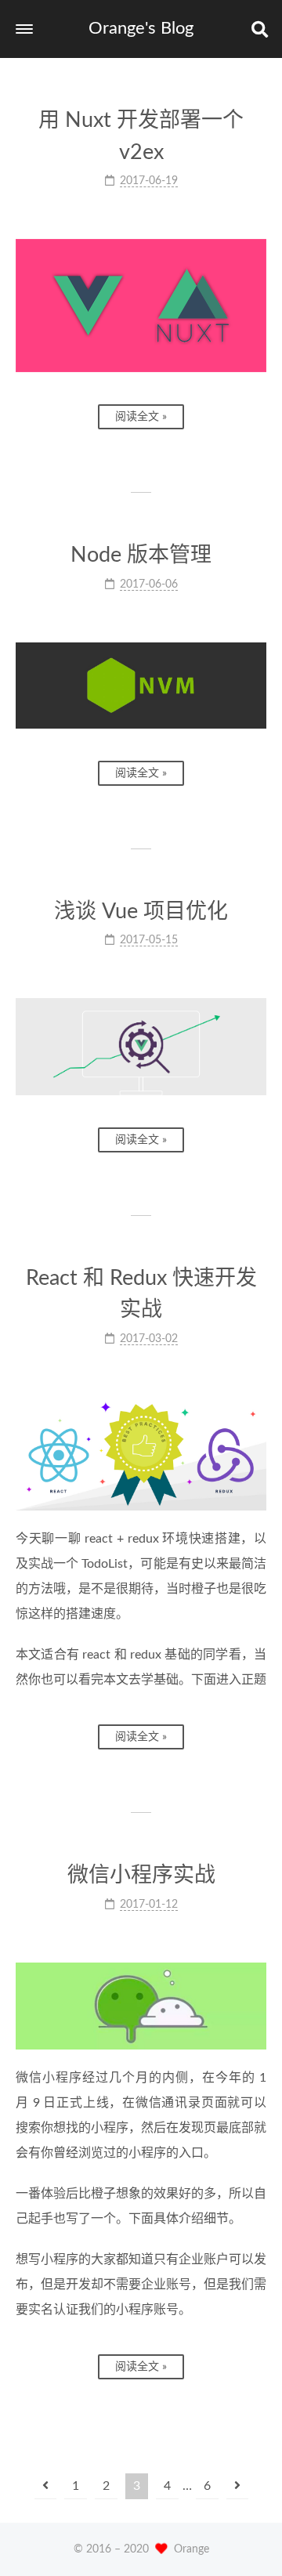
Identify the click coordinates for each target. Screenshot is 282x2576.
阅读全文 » (141, 417)
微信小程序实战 (141, 1875)
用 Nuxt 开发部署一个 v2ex (141, 136)
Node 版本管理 (141, 555)
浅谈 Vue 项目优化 (141, 912)
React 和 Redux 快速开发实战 (141, 1294)
